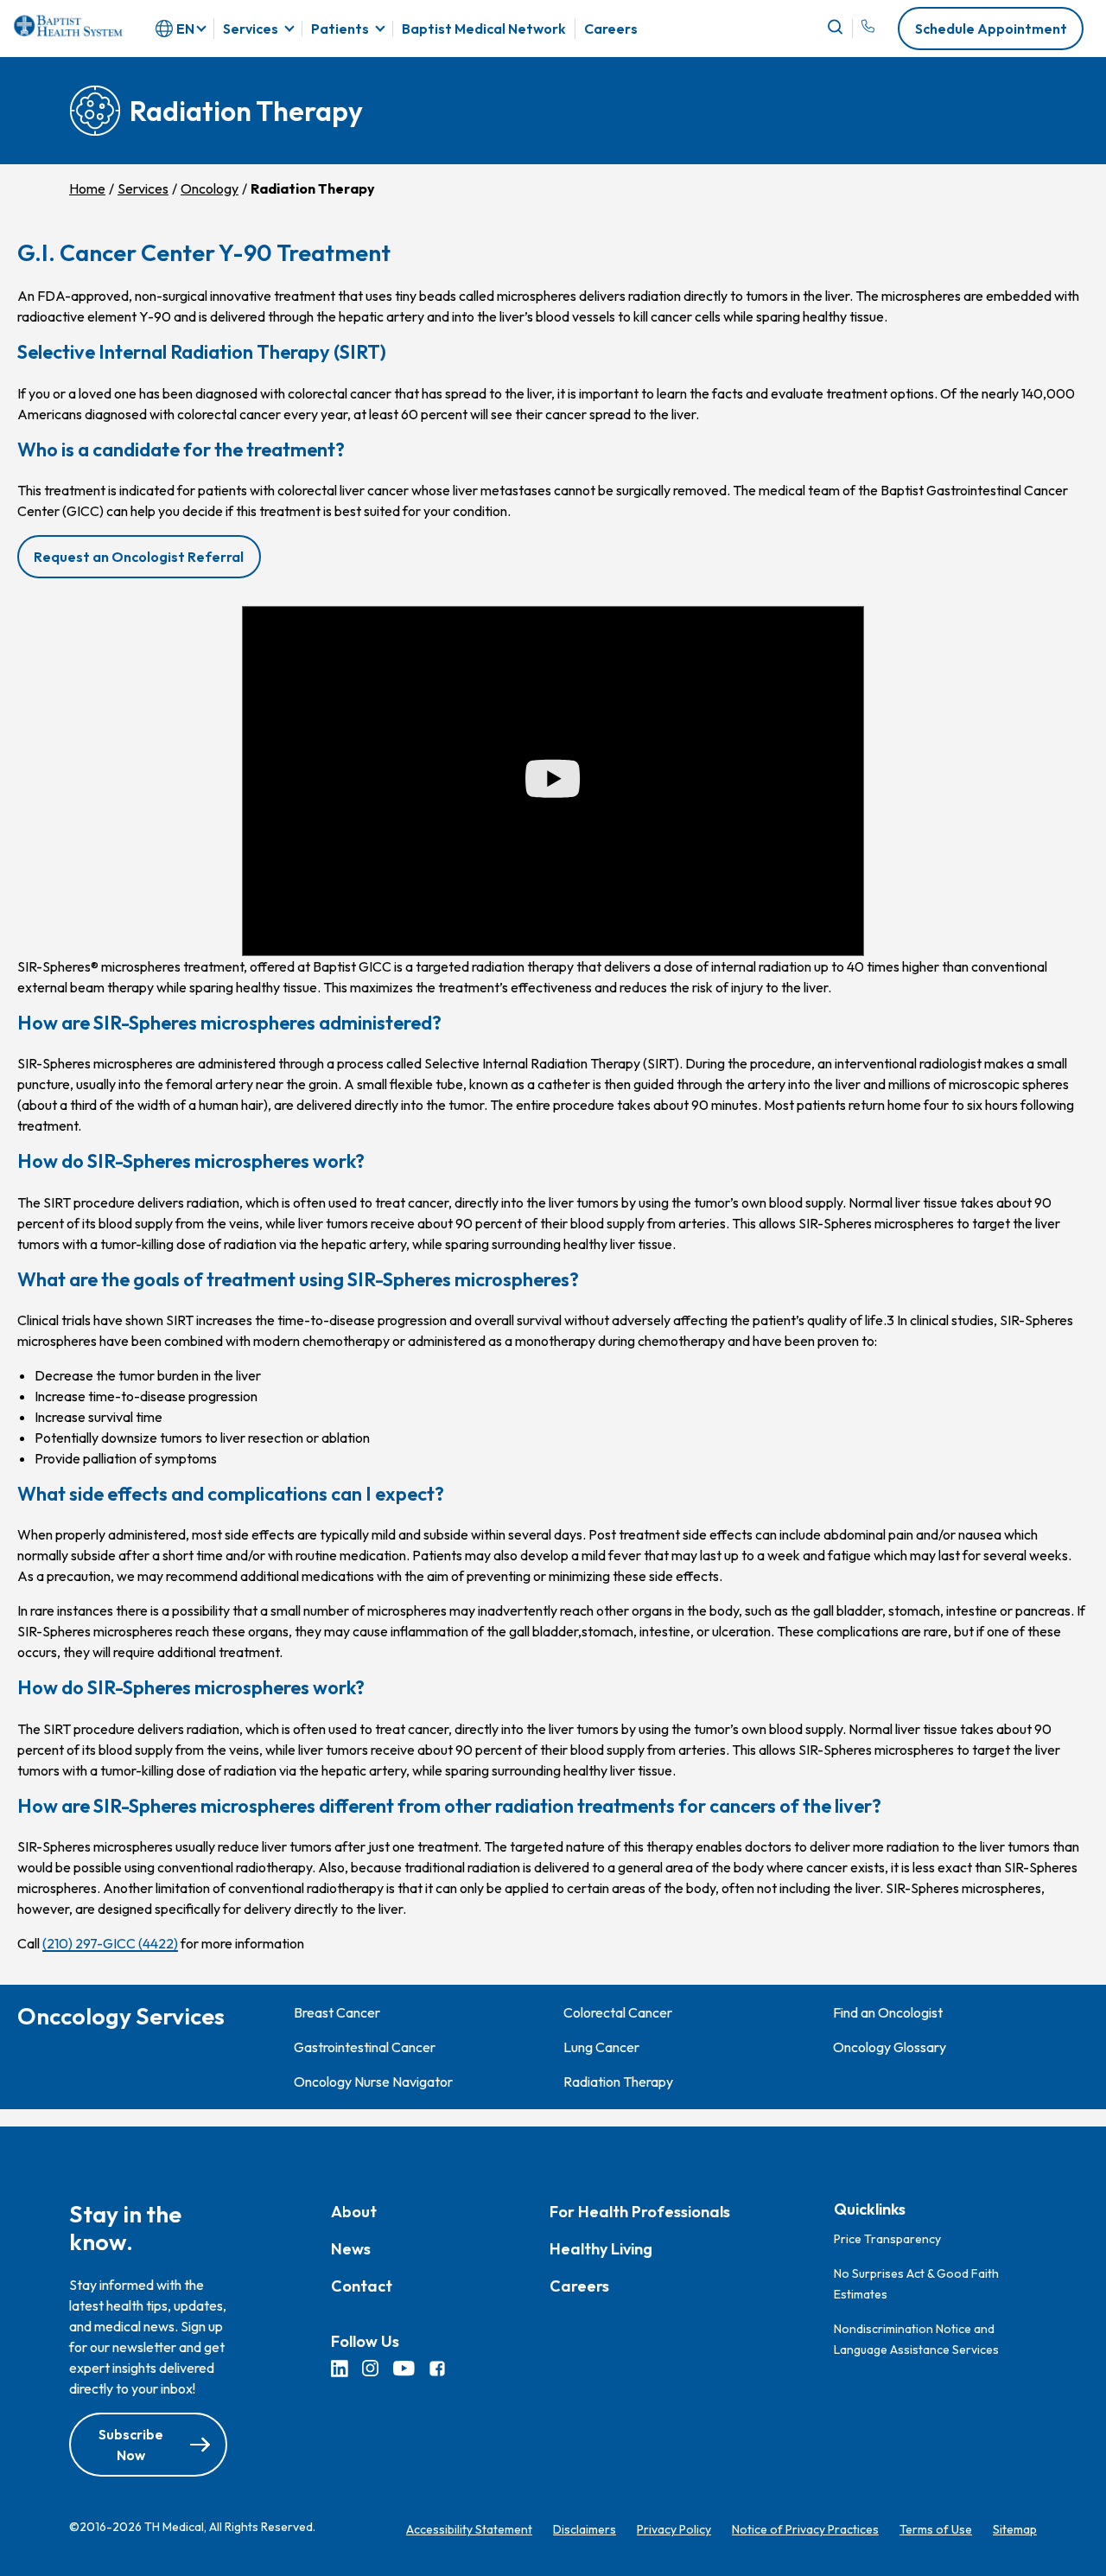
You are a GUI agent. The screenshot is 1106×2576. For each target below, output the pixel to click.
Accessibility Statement (469, 2530)
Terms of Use (936, 2530)
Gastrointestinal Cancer (365, 2047)
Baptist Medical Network (484, 29)
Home (87, 188)
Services (251, 29)
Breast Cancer (337, 2012)
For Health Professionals (640, 2213)
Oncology (210, 188)
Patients (340, 29)
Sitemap (1015, 2530)
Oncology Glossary (890, 2047)
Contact (362, 2287)
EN (185, 29)
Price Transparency (887, 2239)
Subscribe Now (131, 2445)
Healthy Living (601, 2250)
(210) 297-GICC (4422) (110, 1943)
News (351, 2250)
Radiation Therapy (618, 2082)
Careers (611, 29)
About (354, 2213)
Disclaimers (585, 2530)
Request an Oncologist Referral (139, 557)
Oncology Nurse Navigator (373, 2082)
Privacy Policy (674, 2530)
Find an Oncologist (888, 2012)
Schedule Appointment (991, 29)
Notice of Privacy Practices (805, 2530)
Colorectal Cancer (618, 2012)
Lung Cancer (601, 2047)
